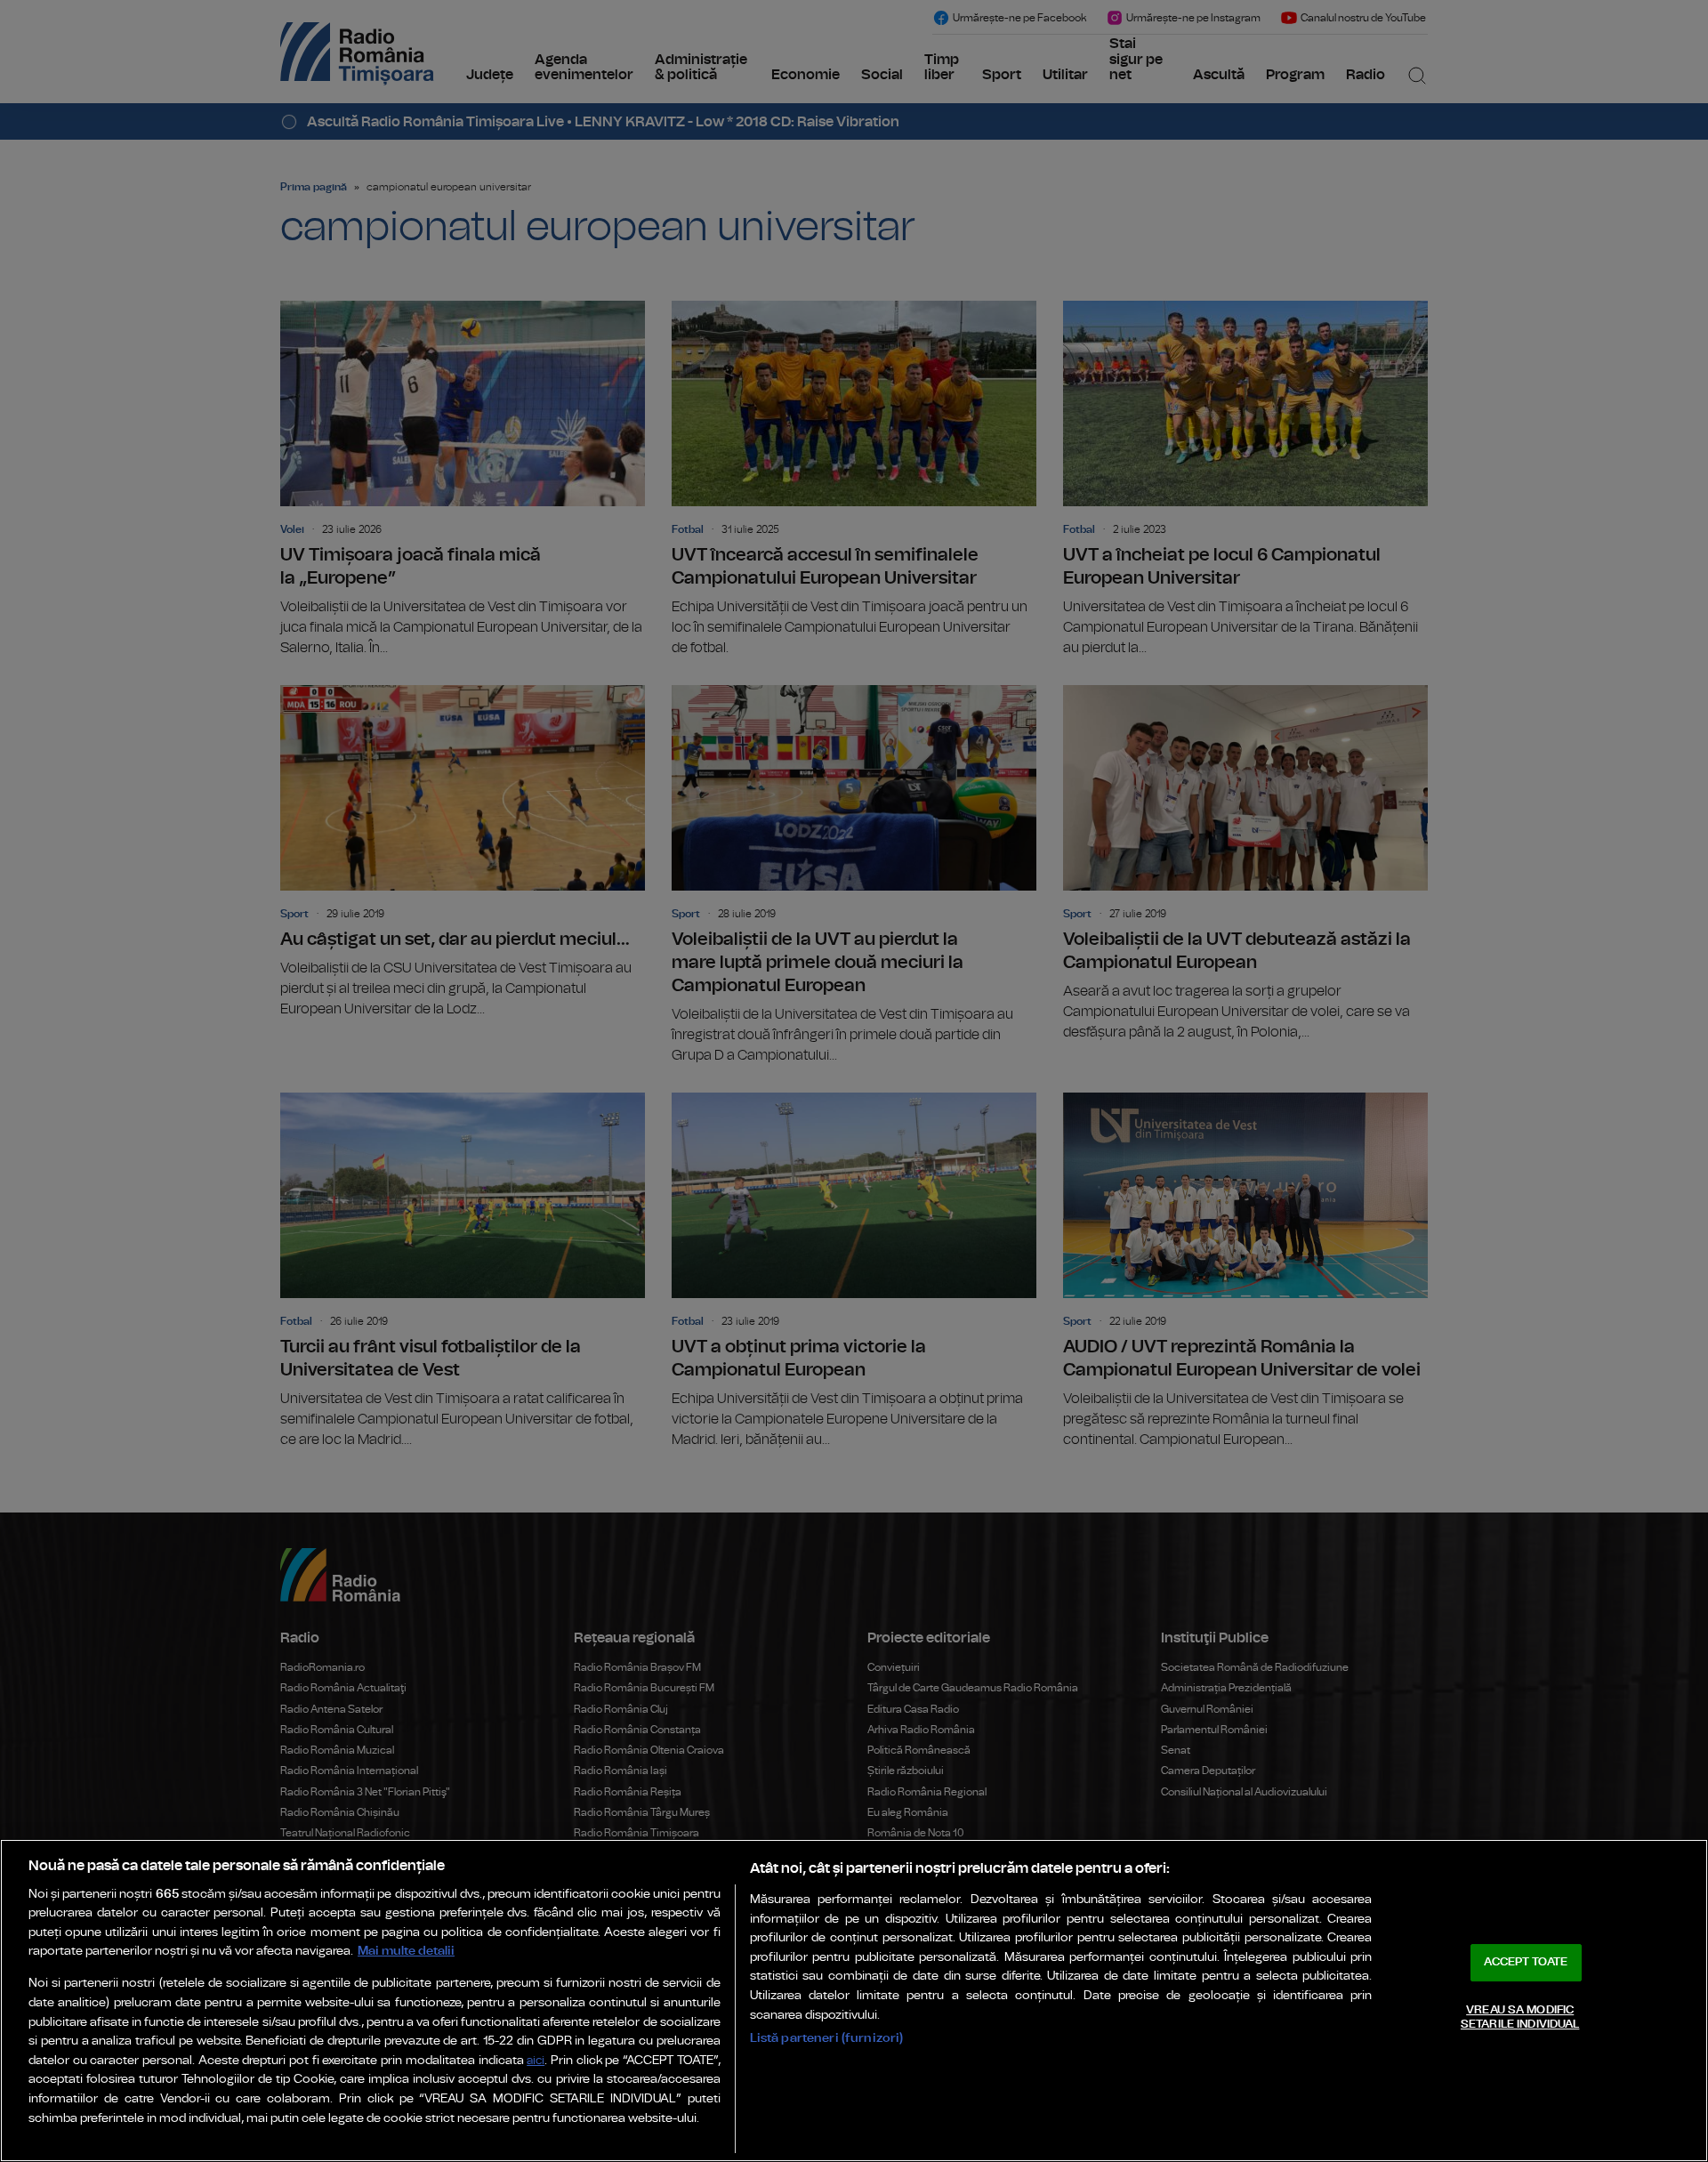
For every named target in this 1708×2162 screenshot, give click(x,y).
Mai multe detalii (406, 1951)
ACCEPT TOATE (1526, 1962)
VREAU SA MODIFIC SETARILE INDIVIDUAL (1520, 2017)
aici (536, 2061)
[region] (854, 2001)
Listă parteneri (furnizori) (827, 2038)
